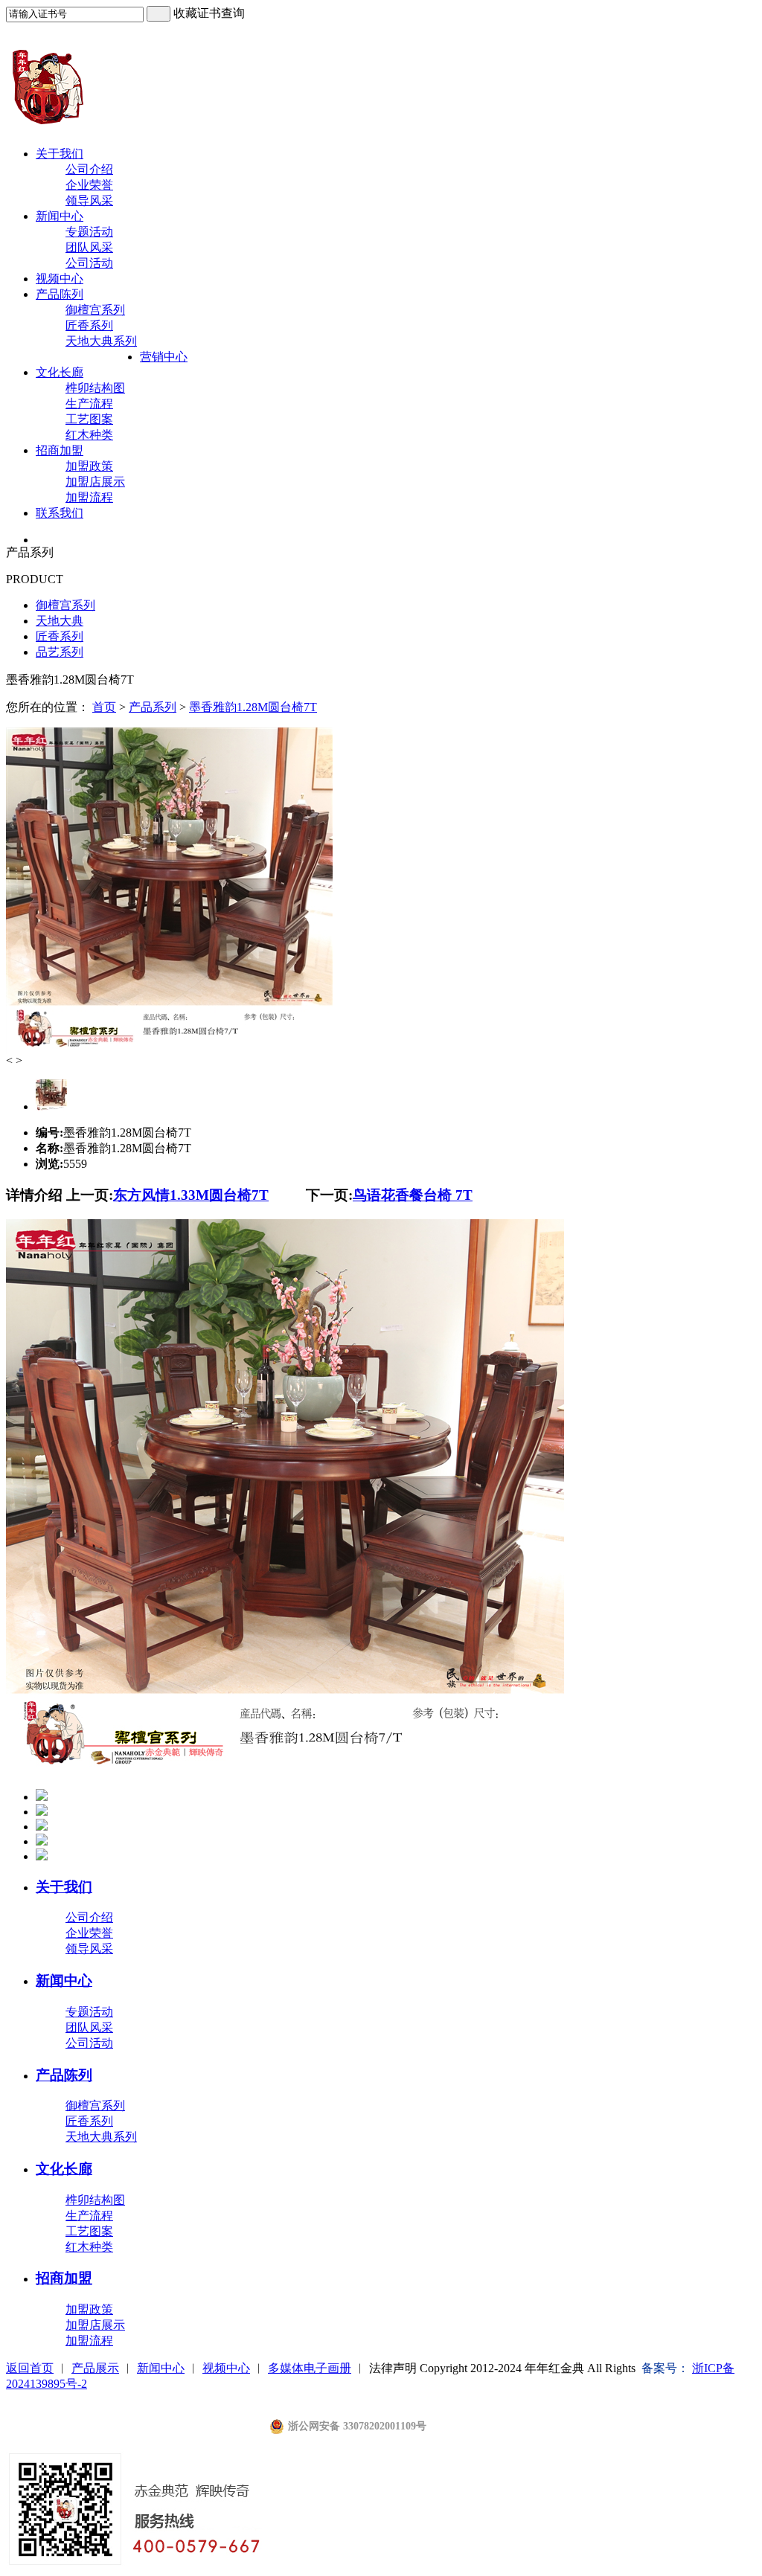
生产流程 (89, 404)
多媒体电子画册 (310, 2368)
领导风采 (89, 200)
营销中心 (164, 357)
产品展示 (95, 2368)
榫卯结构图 (95, 388)
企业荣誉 (89, 185)
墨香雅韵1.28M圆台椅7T (253, 707)
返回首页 (30, 2368)
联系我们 (60, 513)
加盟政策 (89, 466)
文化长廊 (60, 372)
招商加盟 (60, 450)
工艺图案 (89, 419)
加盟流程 (89, 497)
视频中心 (60, 279)
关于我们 (60, 154)
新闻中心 (60, 216)
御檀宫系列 (95, 310)
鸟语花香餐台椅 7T (413, 1195)
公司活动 (89, 263)
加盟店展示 (95, 482)
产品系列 (153, 707)
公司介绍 (89, 169)
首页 (104, 707)
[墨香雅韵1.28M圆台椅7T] (169, 1050)
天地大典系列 (101, 341)
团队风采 (89, 247)
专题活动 (89, 232)
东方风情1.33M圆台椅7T (191, 1195)
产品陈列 (60, 294)
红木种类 (89, 435)
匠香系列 (89, 325)
